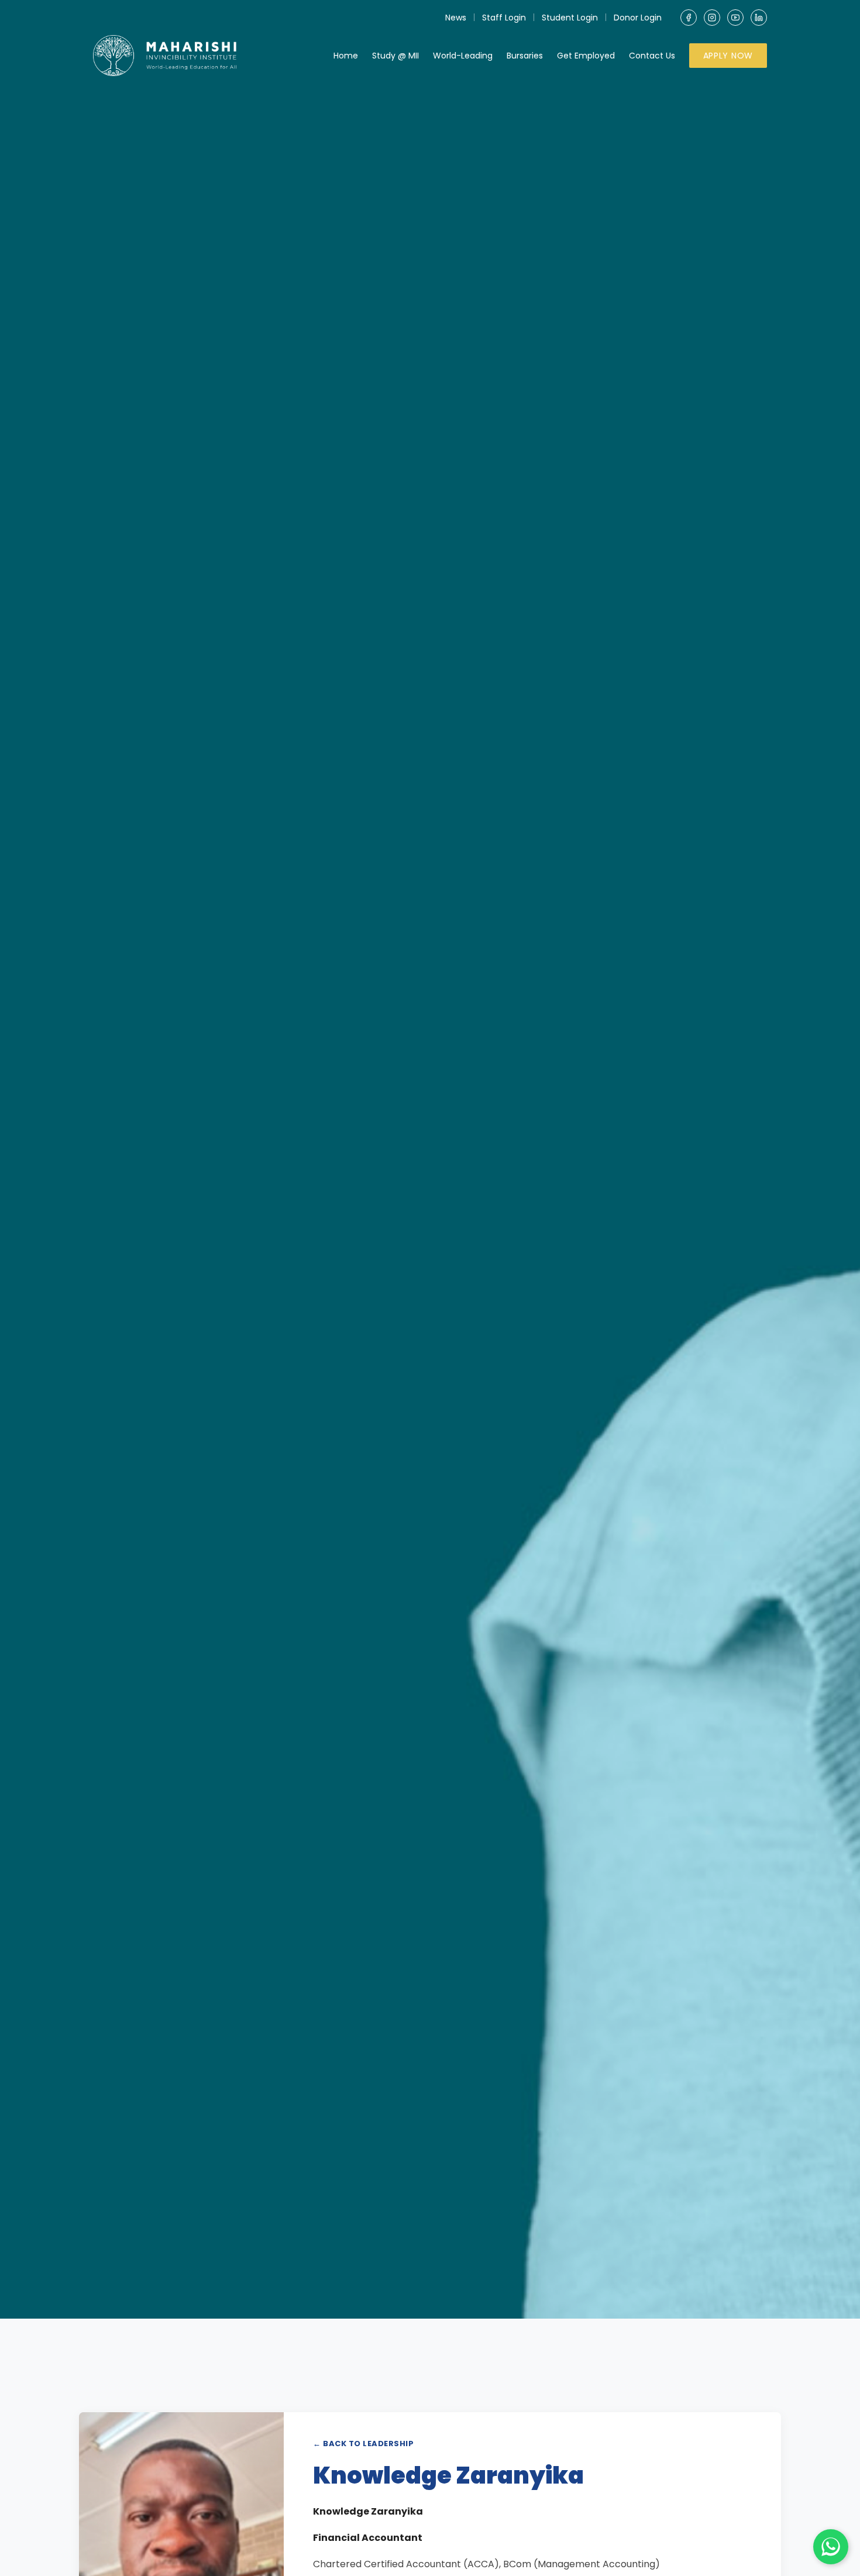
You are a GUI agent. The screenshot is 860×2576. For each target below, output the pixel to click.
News (456, 18)
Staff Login (504, 18)
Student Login (570, 18)
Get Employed (586, 56)
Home (346, 56)
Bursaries (525, 56)
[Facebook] (689, 18)
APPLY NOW (728, 56)
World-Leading (463, 56)
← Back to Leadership (363, 2444)
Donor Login (638, 18)
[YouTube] (735, 18)
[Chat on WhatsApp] (831, 2547)
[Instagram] (712, 18)
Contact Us (652, 56)
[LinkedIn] (759, 18)
